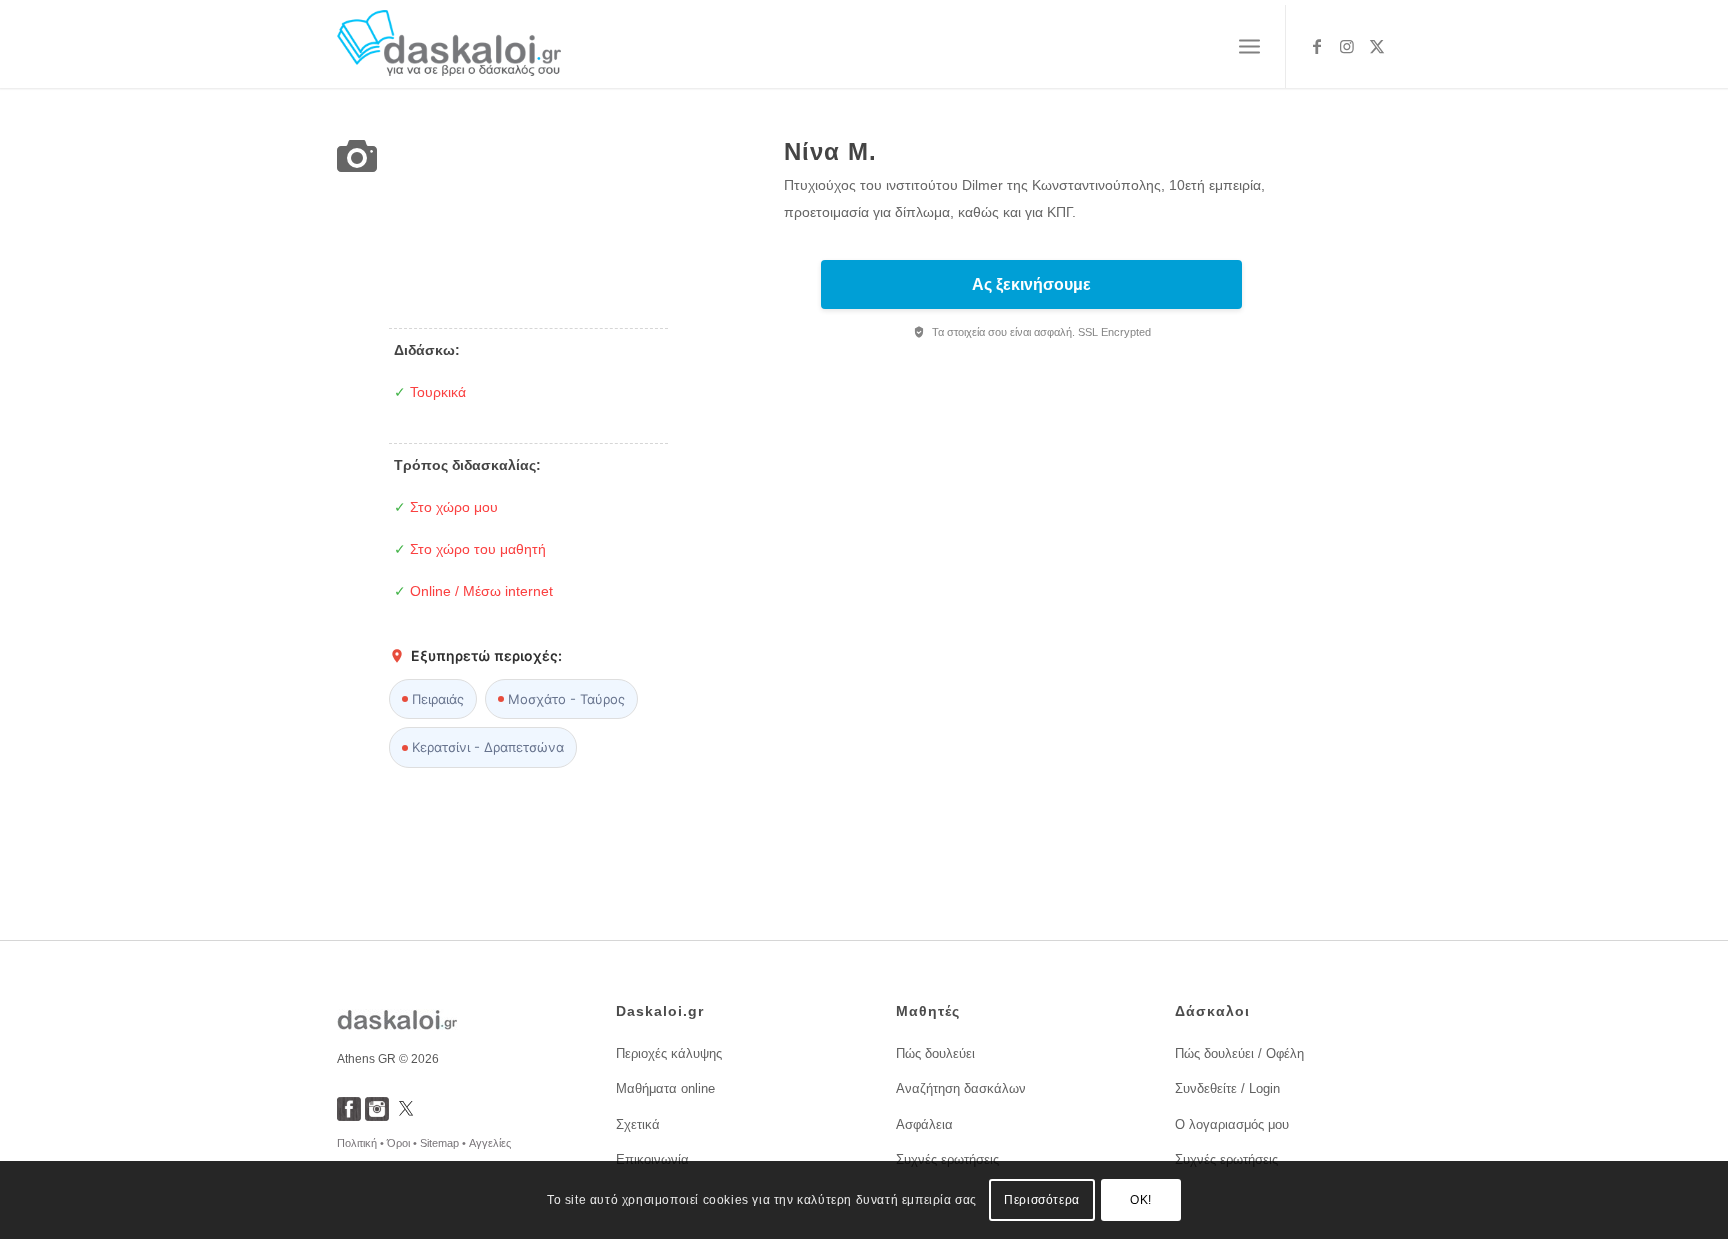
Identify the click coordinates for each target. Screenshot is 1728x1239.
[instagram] (377, 1115)
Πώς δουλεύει (935, 1053)
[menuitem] (1249, 47)
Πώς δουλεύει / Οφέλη (1239, 1053)
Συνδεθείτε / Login (1227, 1088)
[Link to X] (1377, 46)
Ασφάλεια (924, 1124)
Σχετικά (638, 1124)
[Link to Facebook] (1317, 46)
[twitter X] (406, 1115)
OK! (1141, 1200)
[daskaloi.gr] (449, 46)
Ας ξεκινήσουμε (1031, 284)
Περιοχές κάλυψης (669, 1053)
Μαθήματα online (665, 1088)
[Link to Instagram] (1347, 46)
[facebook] (349, 1115)
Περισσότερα (1042, 1200)
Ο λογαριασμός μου (1232, 1124)
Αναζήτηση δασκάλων (961, 1088)
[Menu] (1249, 47)
